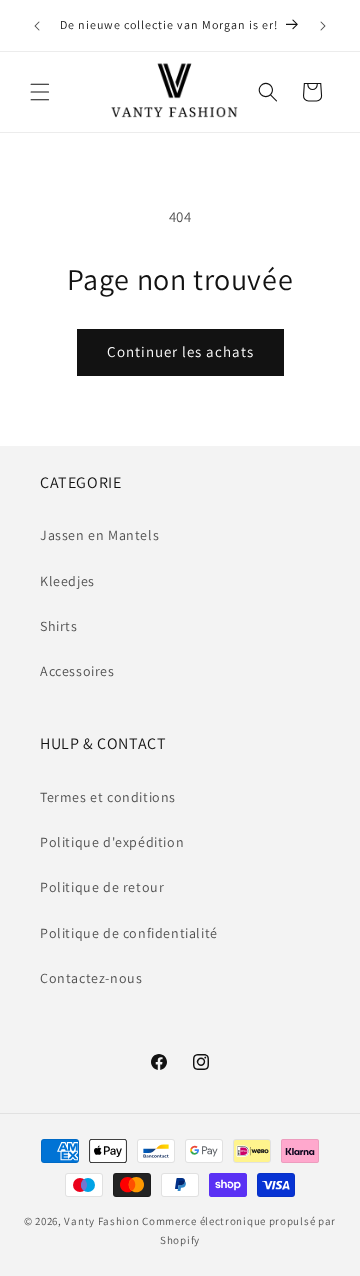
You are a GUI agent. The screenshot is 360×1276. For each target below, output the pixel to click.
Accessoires (77, 671)
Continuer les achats (180, 351)
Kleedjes (67, 581)
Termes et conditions (108, 797)
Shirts (59, 626)
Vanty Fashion (101, 1221)
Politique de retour (102, 887)
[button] (40, 92)
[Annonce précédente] (37, 26)
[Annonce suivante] (323, 26)
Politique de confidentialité (129, 933)
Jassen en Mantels (99, 535)
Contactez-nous (91, 978)
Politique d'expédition (112, 842)
